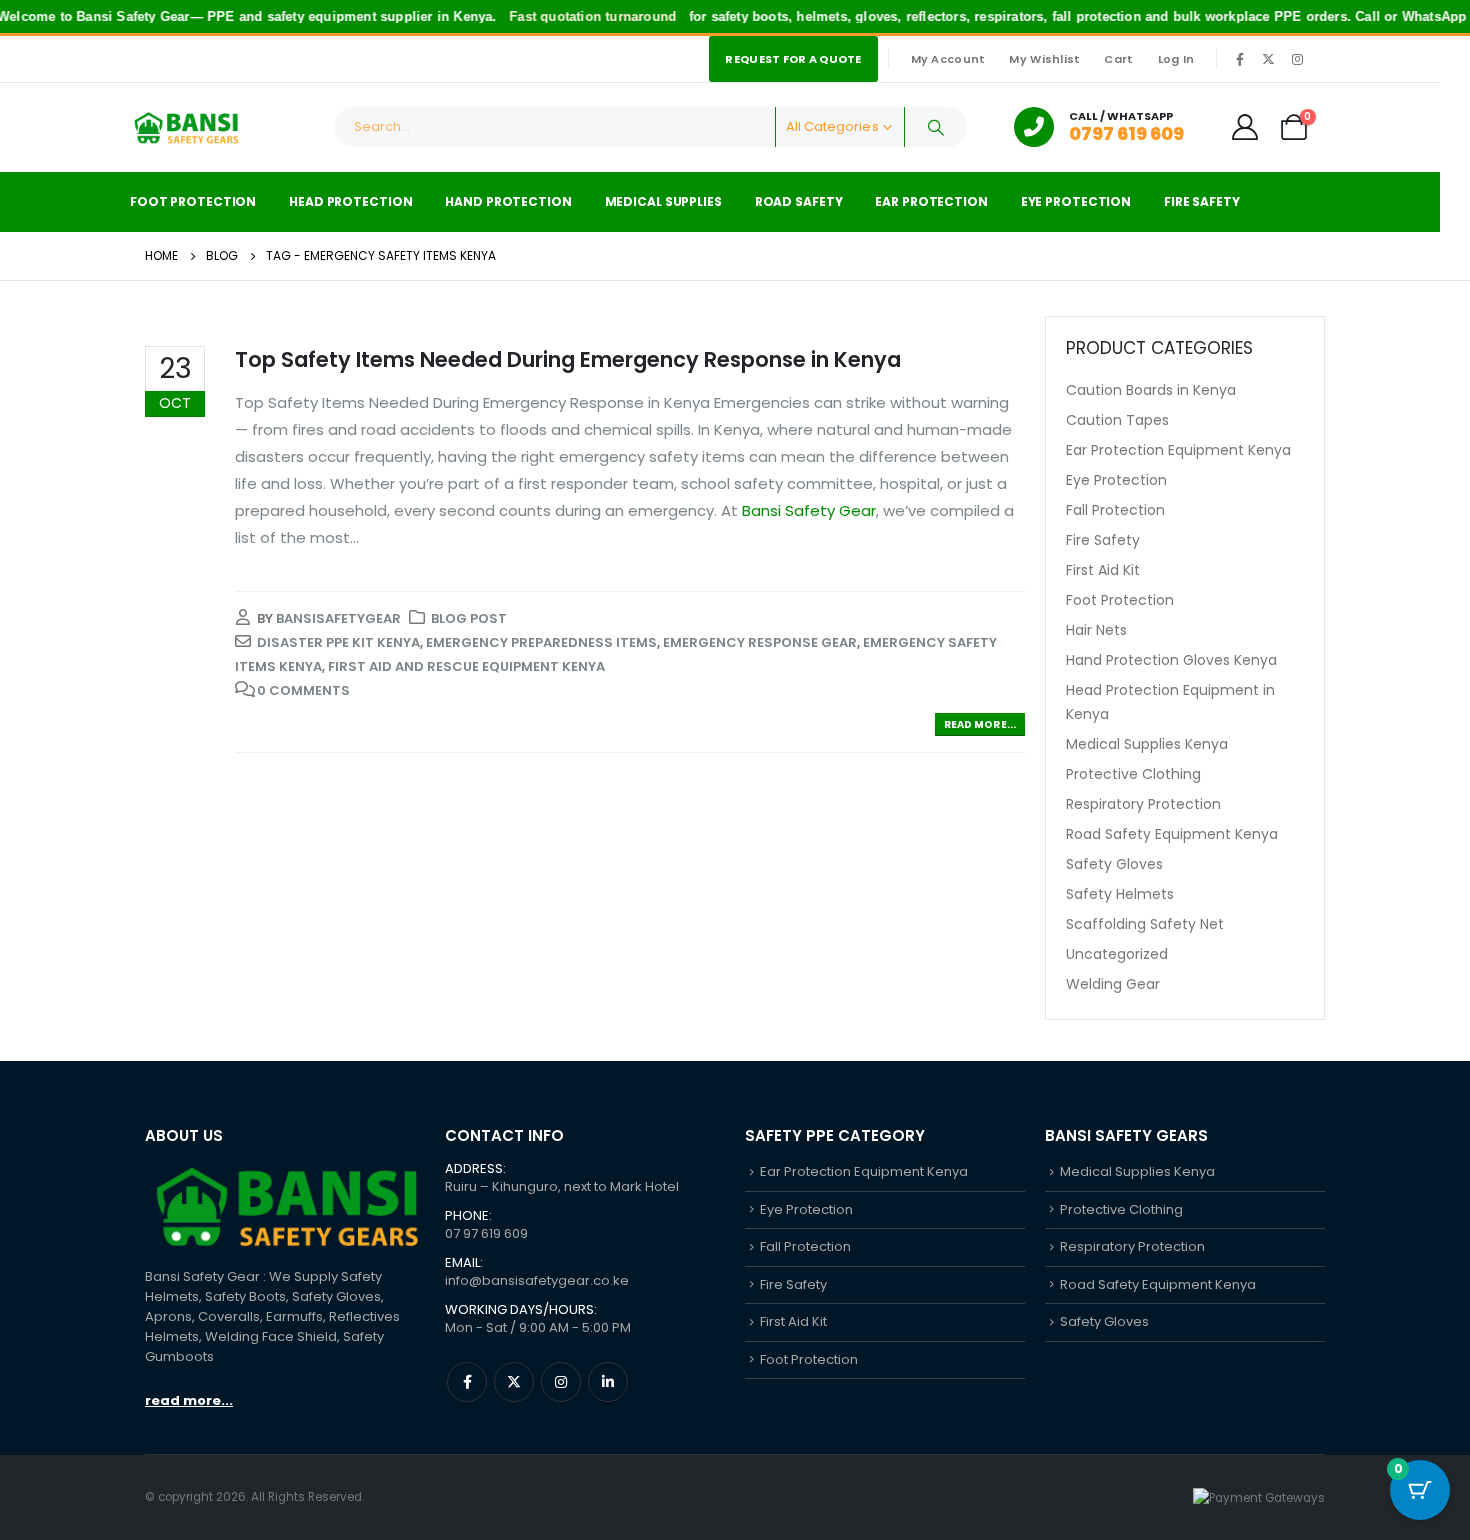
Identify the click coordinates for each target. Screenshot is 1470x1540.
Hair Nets (1096, 630)
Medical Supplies (663, 201)
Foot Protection (193, 201)
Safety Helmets (1120, 894)
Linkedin (608, 1382)
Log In (1176, 59)
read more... (189, 1400)
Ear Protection (931, 201)
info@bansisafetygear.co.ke (537, 1280)
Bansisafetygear (338, 618)
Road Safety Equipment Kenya (1172, 834)
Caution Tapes (1117, 420)
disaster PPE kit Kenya (338, 642)
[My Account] (1245, 127)
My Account (948, 59)
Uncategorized (1117, 954)
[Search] (936, 127)
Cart (1118, 59)
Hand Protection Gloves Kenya (1171, 660)
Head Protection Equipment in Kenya (1170, 702)
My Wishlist (1044, 59)
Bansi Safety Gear (809, 510)
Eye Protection (1076, 201)
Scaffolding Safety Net (1145, 924)
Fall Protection (1115, 510)
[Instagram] (1297, 59)
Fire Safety (1202, 201)
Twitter (514, 1382)
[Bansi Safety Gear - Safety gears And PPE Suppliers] (185, 127)
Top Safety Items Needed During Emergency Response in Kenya (568, 359)
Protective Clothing (1133, 774)
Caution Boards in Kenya (1151, 390)
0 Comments (303, 690)
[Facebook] (1240, 59)
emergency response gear (760, 642)
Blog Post (469, 618)
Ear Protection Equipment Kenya (1178, 450)
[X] (1269, 59)
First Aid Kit (1103, 570)
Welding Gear (1113, 984)
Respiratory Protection (1143, 804)
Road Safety (799, 201)
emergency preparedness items (541, 642)
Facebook (467, 1382)
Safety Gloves (1114, 864)
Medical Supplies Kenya (1147, 744)
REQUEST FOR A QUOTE (793, 59)
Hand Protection (508, 201)
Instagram (561, 1382)
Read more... (980, 724)
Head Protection (350, 201)
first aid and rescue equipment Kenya (466, 666)
